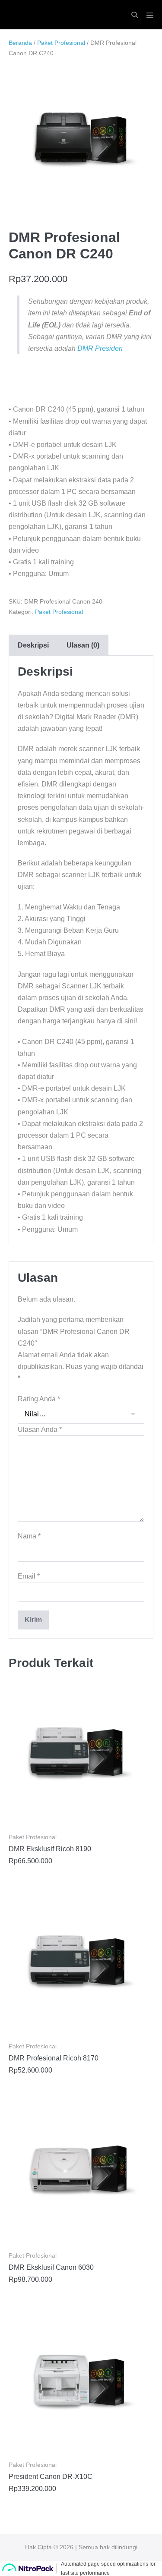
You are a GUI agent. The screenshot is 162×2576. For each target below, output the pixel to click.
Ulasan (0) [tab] (83, 645)
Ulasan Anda (40, 1430)
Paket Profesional (61, 43)
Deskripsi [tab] (33, 645)
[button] (135, 15)
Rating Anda (39, 1399)
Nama (29, 1536)
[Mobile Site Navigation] (150, 15)
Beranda (20, 43)
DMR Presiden (100, 348)
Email (29, 1576)
